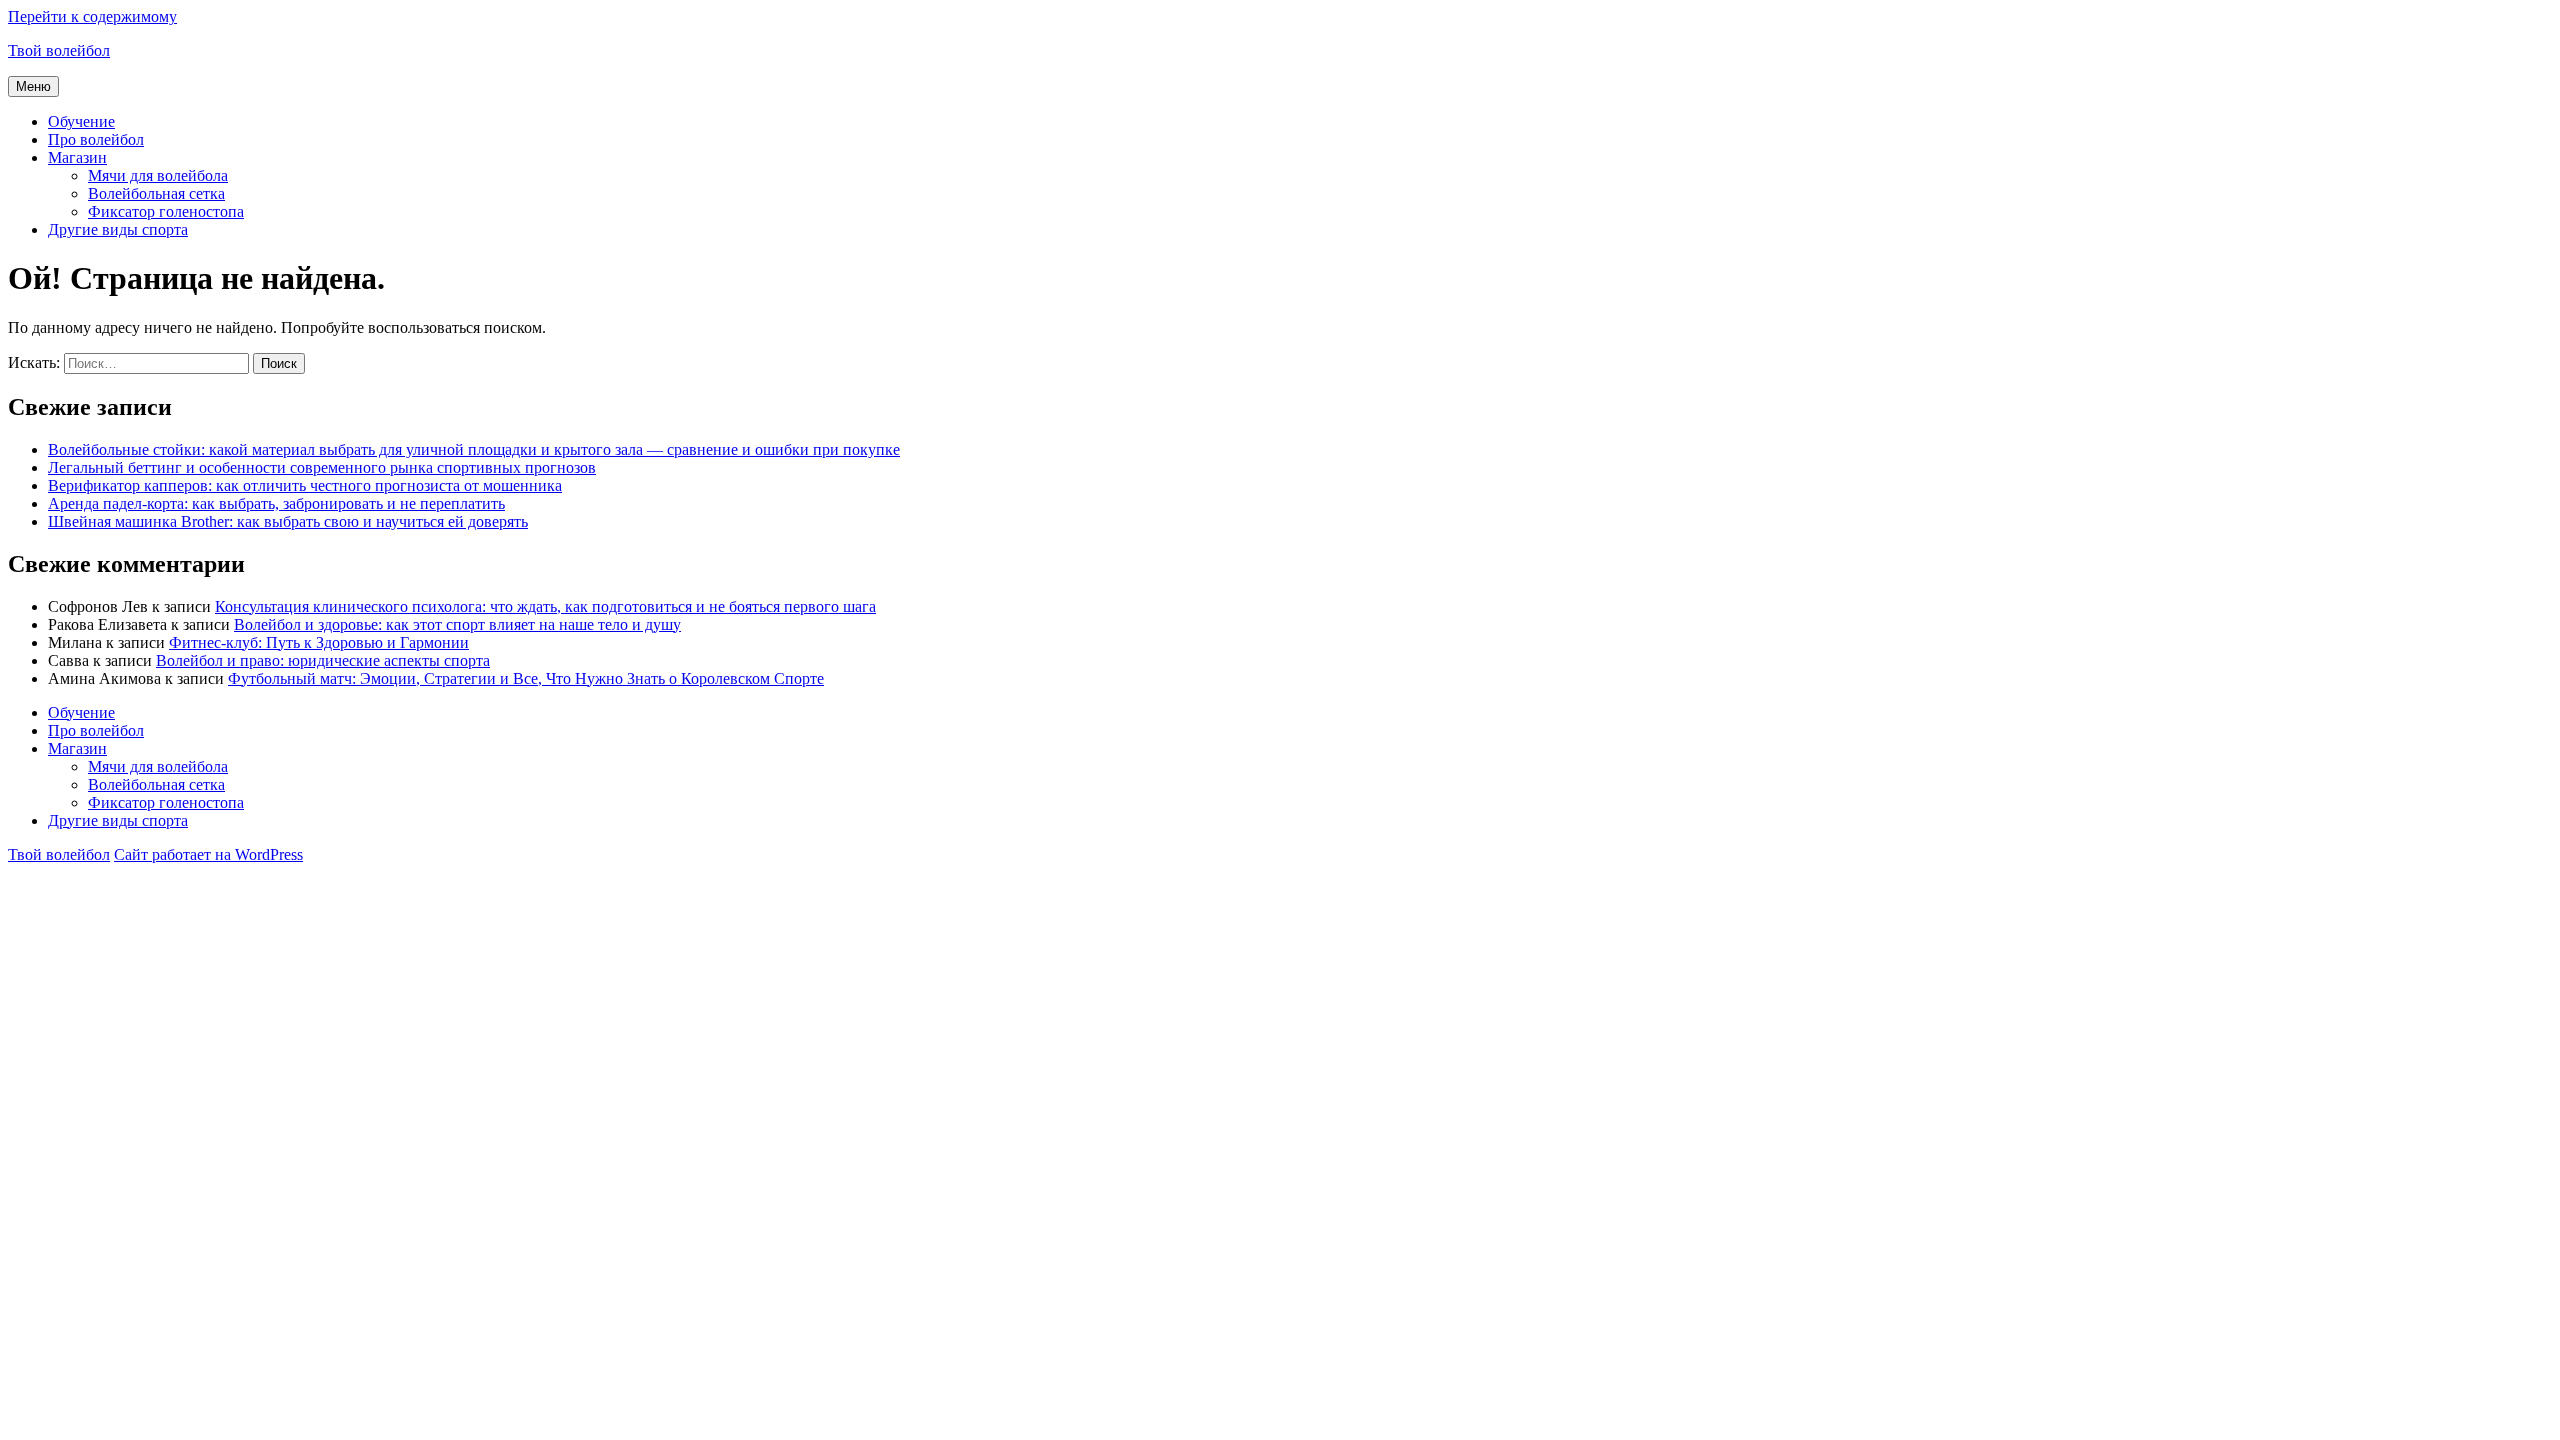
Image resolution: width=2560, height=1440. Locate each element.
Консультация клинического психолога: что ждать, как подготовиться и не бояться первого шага (545, 606)
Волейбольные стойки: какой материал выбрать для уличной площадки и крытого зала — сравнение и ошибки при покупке (474, 449)
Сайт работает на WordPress (208, 854)
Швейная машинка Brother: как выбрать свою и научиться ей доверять (288, 521)
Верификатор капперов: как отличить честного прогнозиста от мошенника (305, 485)
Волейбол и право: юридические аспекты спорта (323, 660)
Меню (33, 86)
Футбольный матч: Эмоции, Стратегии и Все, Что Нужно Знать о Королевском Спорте (526, 678)
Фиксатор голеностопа (166, 211)
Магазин (77, 157)
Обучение (81, 121)
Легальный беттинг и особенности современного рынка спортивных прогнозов (322, 467)
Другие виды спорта (118, 229)
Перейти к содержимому (92, 16)
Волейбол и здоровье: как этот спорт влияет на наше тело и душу (457, 624)
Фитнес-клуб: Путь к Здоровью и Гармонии (319, 642)
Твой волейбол (59, 50)
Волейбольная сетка (156, 193)
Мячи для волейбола (158, 175)
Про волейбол (96, 139)
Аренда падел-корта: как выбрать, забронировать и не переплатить (276, 503)
